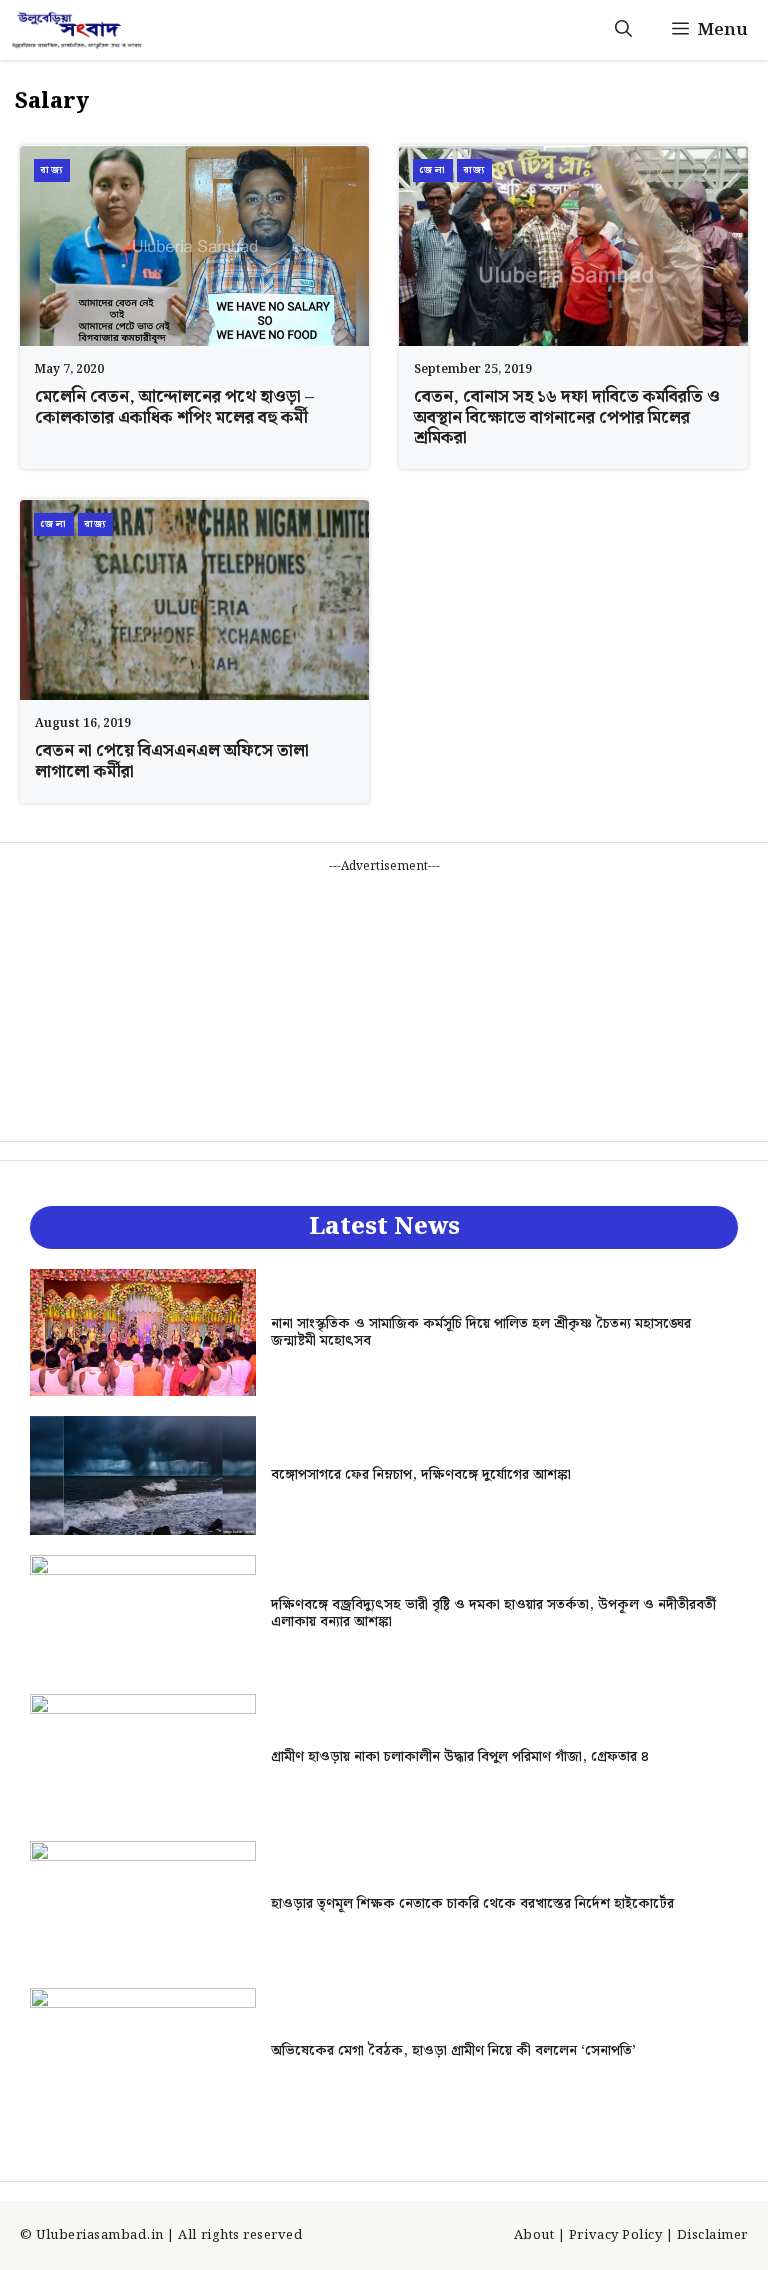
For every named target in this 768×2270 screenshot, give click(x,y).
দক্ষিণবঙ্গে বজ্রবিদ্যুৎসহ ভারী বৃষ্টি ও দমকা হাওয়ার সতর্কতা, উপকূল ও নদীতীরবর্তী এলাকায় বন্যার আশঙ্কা (493, 1613)
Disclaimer (712, 2235)
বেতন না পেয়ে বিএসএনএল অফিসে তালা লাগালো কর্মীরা (172, 761)
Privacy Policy (615, 2235)
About (534, 2235)
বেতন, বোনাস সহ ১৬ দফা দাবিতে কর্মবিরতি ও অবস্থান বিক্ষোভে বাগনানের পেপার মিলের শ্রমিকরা (567, 417)
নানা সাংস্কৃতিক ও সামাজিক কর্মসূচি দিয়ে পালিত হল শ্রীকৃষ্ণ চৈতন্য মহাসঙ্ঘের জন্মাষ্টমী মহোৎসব (481, 1332)
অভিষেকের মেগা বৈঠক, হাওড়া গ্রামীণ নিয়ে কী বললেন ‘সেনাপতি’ (453, 2051)
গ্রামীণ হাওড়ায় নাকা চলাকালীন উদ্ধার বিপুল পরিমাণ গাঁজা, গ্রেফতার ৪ (460, 1757)
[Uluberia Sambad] (76, 30)
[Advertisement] (384, 1001)
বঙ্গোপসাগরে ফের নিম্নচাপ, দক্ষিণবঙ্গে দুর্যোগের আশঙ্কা (421, 1475)
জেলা (433, 170)
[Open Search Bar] (623, 30)
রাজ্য (52, 170)
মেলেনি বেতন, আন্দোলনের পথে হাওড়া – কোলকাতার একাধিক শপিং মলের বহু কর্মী (174, 407)
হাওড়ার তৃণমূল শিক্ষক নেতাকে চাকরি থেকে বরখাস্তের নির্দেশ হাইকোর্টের (472, 1904)
